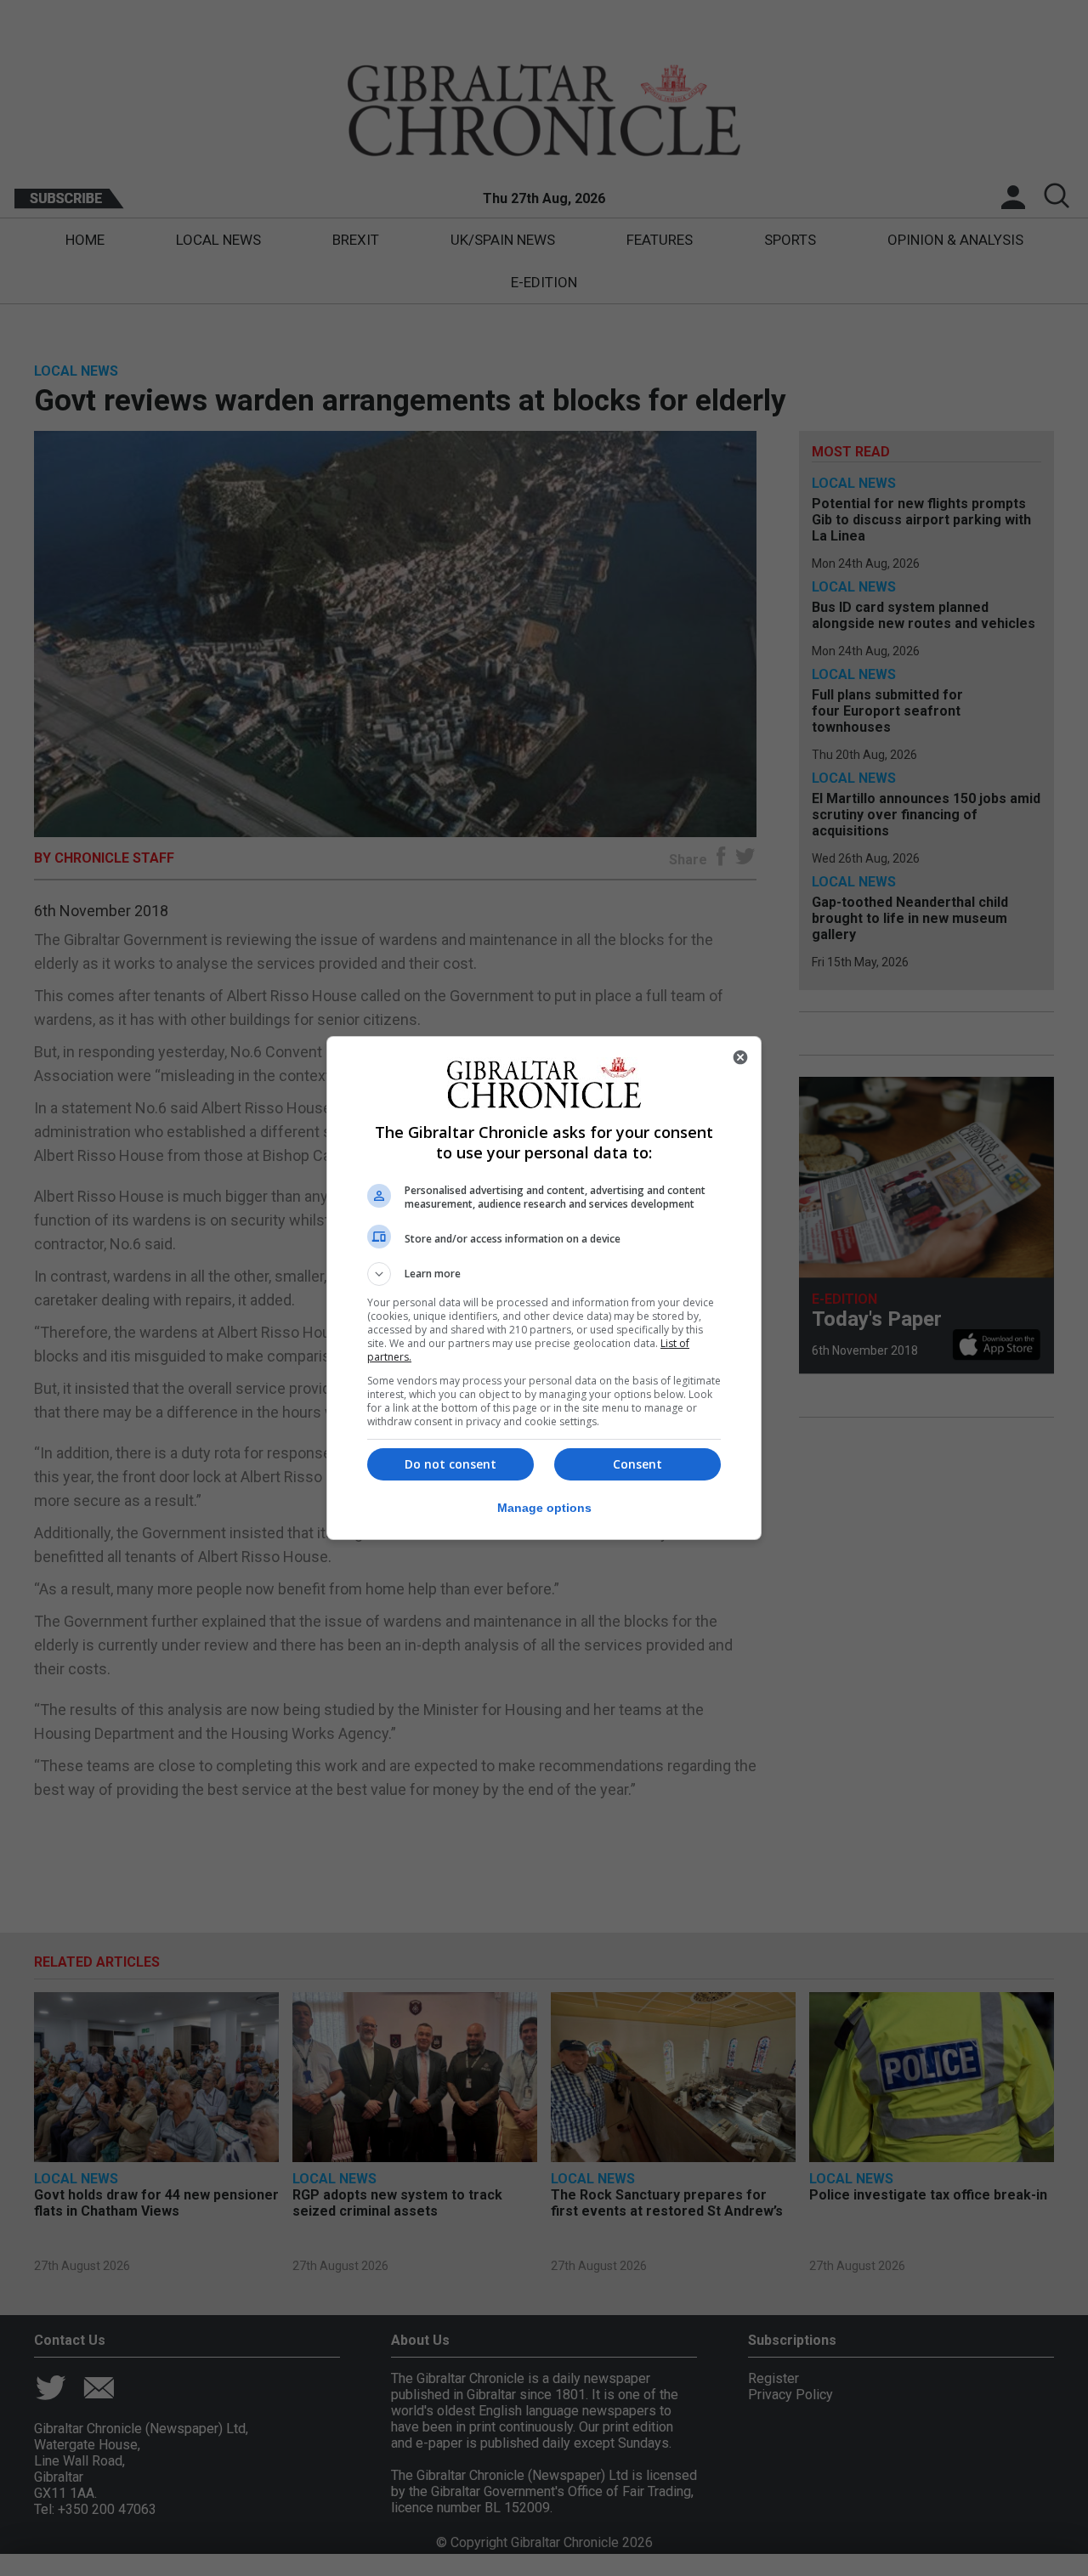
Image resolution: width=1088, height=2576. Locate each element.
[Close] (740, 1057)
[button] (544, 1274)
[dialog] (544, 1288)
